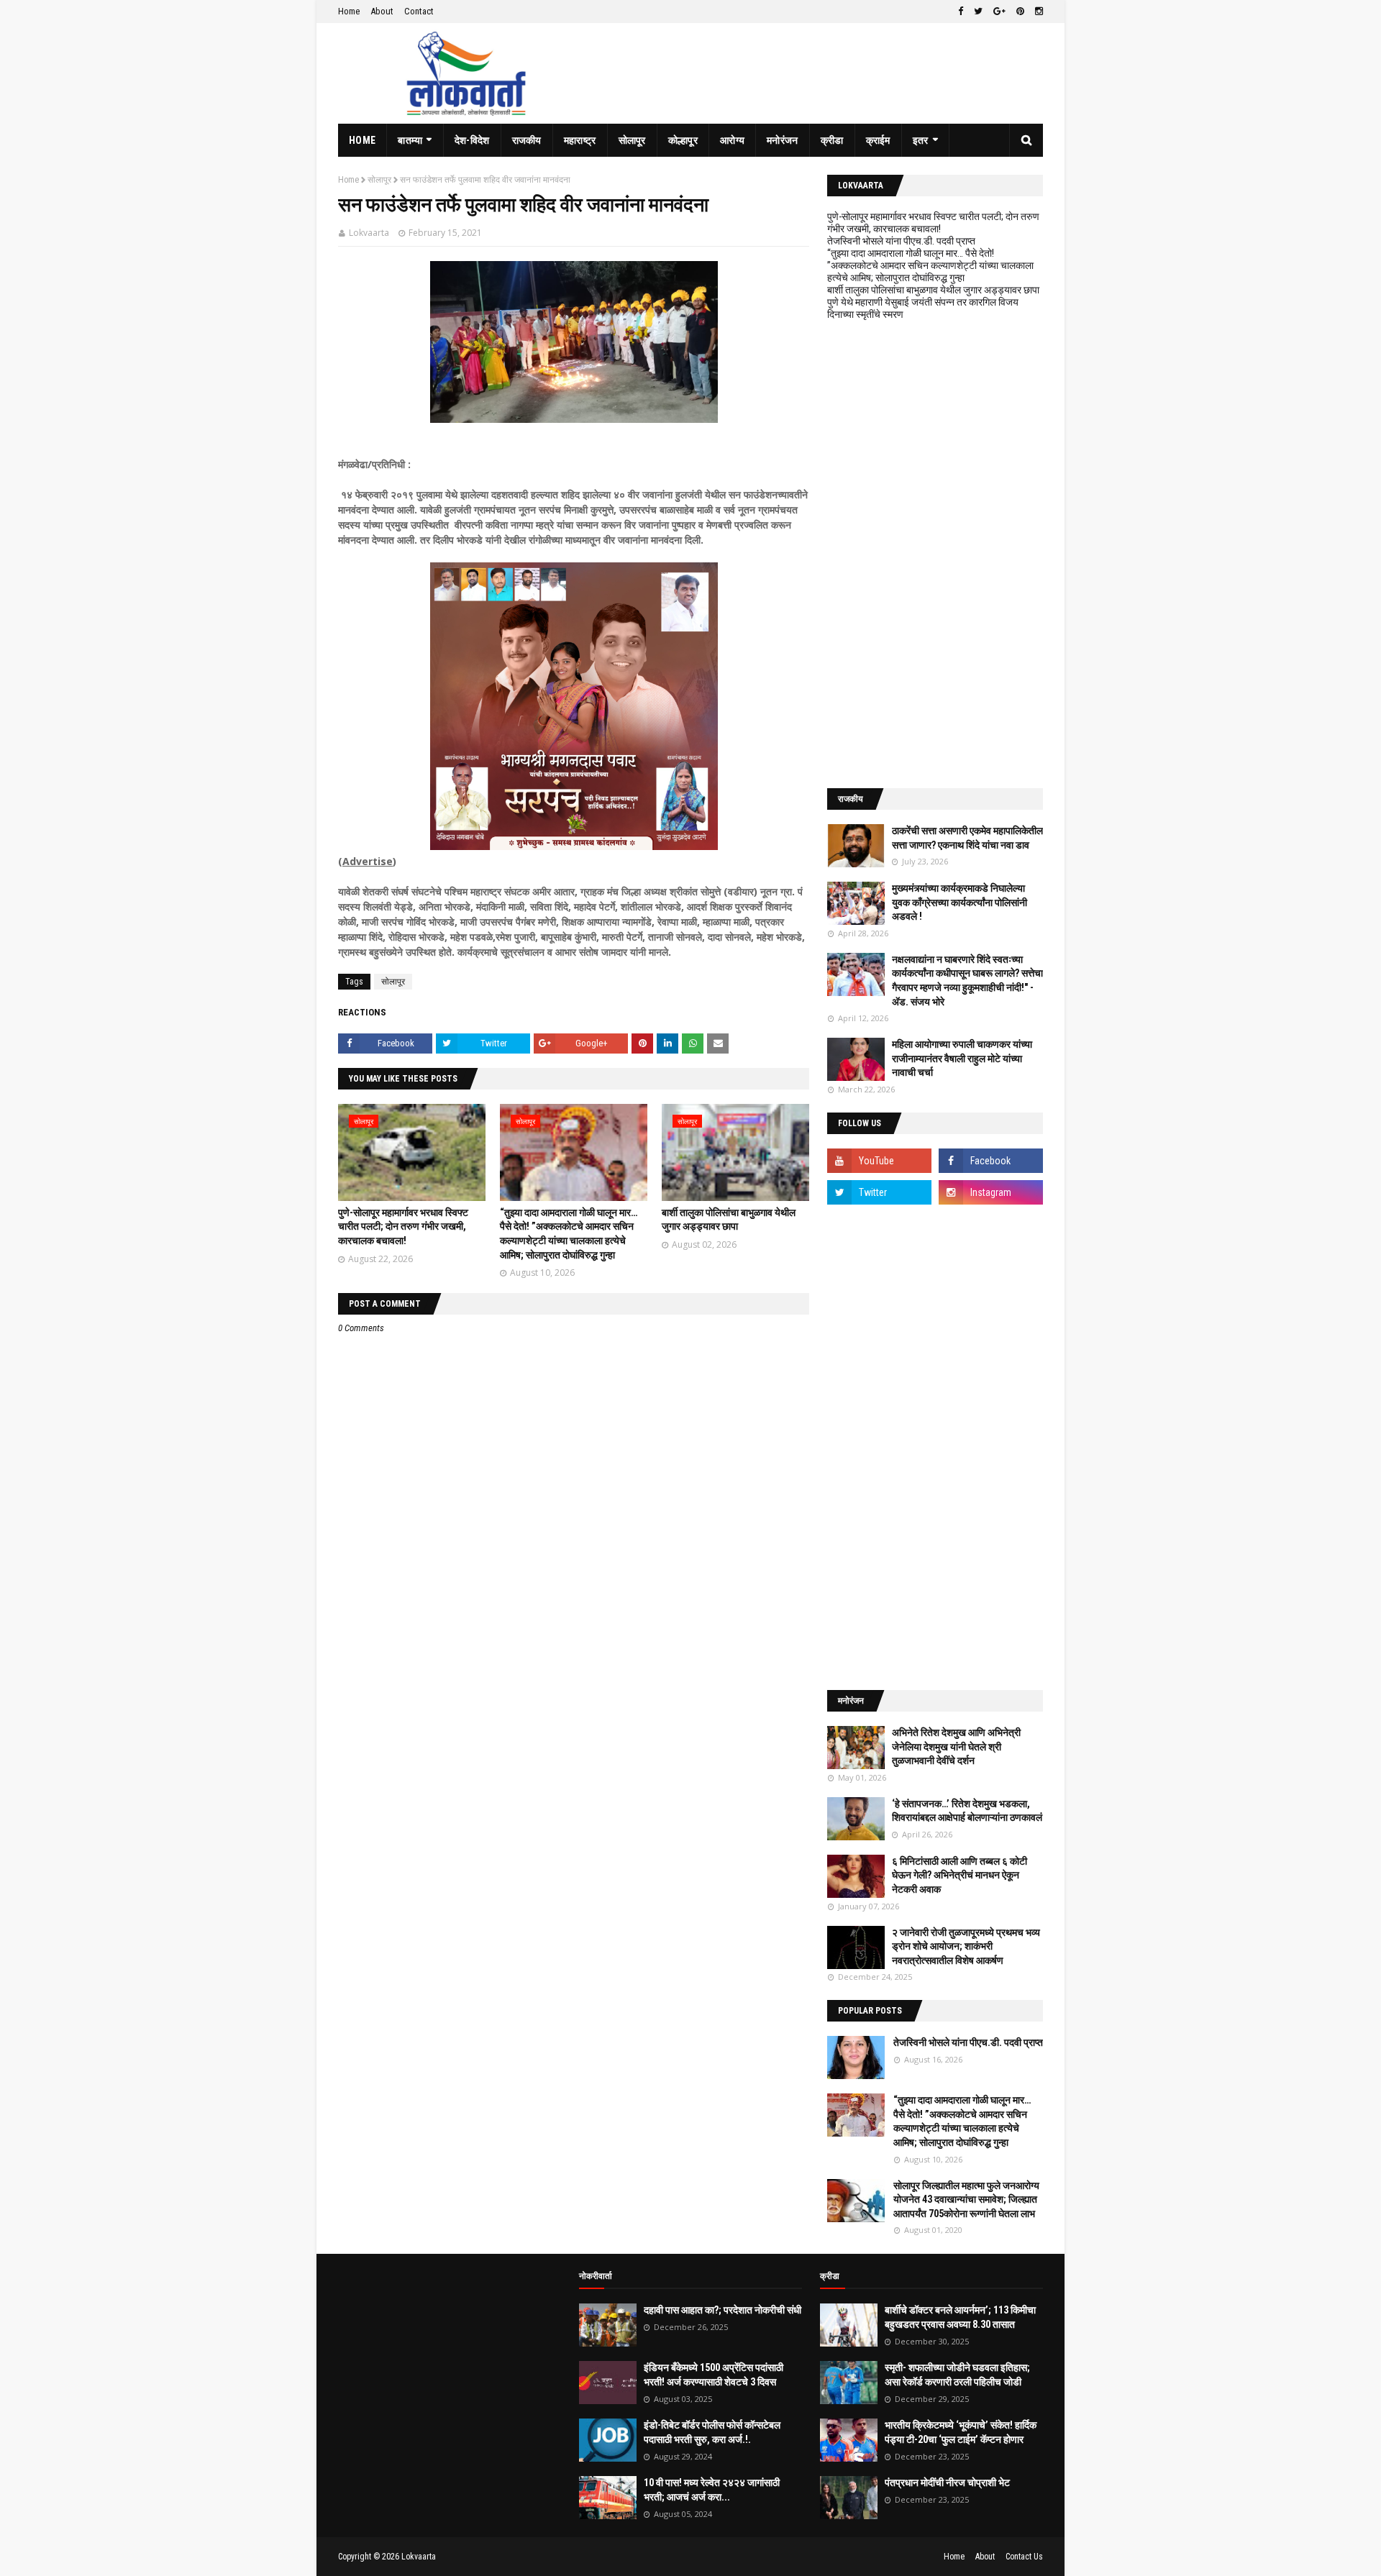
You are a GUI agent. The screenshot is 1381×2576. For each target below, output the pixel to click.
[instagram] (1037, 12)
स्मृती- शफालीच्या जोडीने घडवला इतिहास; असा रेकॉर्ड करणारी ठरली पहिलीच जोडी (957, 2375)
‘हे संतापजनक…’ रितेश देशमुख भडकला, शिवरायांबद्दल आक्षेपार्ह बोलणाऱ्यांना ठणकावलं (967, 1811)
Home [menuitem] (362, 140)
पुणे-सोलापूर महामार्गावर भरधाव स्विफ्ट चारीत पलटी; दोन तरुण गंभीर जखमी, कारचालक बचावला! (403, 1227)
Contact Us (1024, 2557)
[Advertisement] (935, 554)
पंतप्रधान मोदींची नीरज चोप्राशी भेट (947, 2483)
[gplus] (999, 12)
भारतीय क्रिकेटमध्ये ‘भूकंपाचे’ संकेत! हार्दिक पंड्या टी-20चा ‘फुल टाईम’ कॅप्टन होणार (961, 2432)
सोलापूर (379, 180)
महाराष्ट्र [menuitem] (580, 140)
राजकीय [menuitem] (527, 140)
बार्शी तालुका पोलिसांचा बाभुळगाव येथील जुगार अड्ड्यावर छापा (933, 290)
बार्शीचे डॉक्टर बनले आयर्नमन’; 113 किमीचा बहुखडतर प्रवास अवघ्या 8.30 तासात (960, 2317)
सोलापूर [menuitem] (632, 140)
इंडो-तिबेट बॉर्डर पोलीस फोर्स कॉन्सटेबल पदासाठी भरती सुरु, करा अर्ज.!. (712, 2432)
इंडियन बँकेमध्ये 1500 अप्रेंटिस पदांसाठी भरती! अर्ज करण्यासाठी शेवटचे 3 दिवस (714, 2375)
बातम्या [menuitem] (410, 140)
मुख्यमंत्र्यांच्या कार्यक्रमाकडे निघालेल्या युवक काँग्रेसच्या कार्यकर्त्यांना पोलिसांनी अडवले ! (960, 902)
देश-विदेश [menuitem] (472, 140)
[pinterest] (1020, 12)
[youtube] (879, 1161)
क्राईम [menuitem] (878, 140)
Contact (419, 11)
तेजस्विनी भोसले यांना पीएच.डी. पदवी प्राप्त (901, 241)
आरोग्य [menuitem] (732, 140)
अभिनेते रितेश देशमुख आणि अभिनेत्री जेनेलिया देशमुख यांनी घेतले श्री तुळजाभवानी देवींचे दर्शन (956, 1746)
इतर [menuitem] (921, 140)
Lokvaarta (369, 233)
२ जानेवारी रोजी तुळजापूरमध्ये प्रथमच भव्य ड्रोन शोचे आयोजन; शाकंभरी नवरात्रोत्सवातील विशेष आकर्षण (966, 1946)
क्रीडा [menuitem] (832, 140)
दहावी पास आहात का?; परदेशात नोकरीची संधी (723, 2310)
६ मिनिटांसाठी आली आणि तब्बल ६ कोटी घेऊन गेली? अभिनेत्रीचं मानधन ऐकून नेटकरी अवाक (960, 1875)
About (382, 11)
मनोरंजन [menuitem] (783, 140)
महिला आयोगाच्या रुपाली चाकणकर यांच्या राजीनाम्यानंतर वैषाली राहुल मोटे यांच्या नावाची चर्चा (962, 1058)
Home (349, 11)
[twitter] (978, 12)
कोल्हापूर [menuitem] (683, 140)
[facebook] (961, 12)
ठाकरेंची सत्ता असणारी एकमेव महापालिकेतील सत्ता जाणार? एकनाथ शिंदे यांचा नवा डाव (967, 838)
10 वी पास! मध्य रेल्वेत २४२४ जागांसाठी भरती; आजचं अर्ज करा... (712, 2490)
